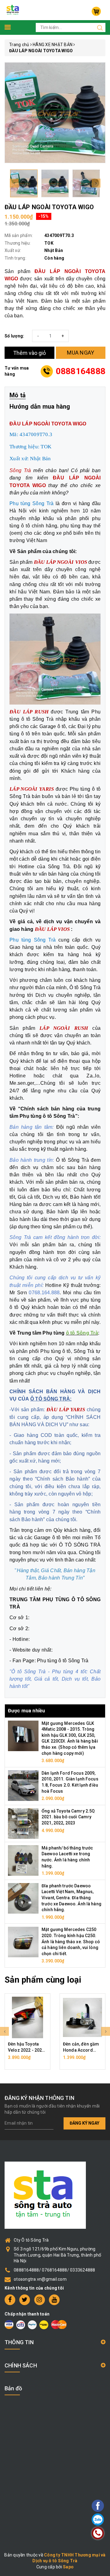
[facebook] (10, 2300)
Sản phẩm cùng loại (43, 1980)
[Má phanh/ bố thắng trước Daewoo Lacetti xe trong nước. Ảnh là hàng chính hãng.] (23, 1860)
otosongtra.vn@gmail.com (40, 2279)
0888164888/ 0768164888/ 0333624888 (55, 2270)
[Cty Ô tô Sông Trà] (13, 10)
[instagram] (40, 2300)
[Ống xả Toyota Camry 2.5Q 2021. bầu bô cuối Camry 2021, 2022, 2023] (23, 1823)
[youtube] (54, 2300)
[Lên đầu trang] (81, 1799)
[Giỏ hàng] (96, 11)
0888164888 (81, 371)
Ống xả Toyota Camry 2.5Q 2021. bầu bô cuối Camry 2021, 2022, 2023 (68, 1817)
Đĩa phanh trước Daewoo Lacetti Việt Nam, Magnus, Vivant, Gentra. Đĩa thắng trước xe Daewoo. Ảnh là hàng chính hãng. (71, 1898)
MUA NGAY (81, 353)
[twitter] (25, 2300)
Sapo (68, 2567)
